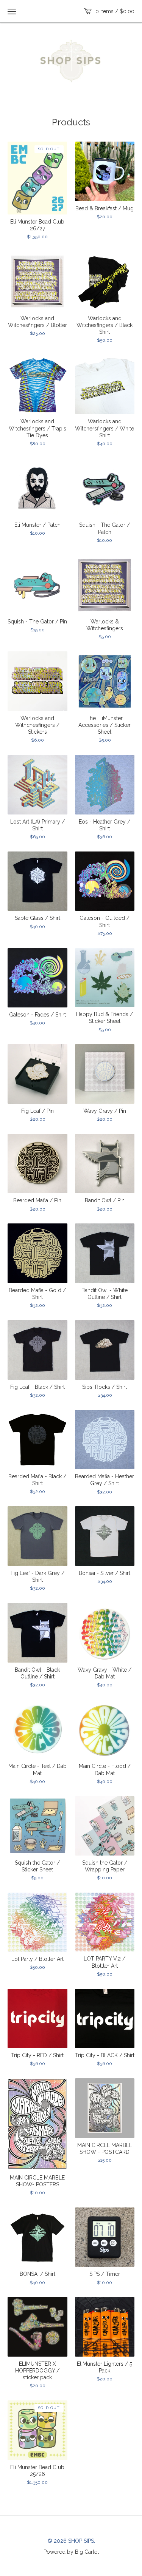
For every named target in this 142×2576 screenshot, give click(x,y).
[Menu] (12, 11)
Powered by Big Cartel (71, 2551)
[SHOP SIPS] (71, 61)
